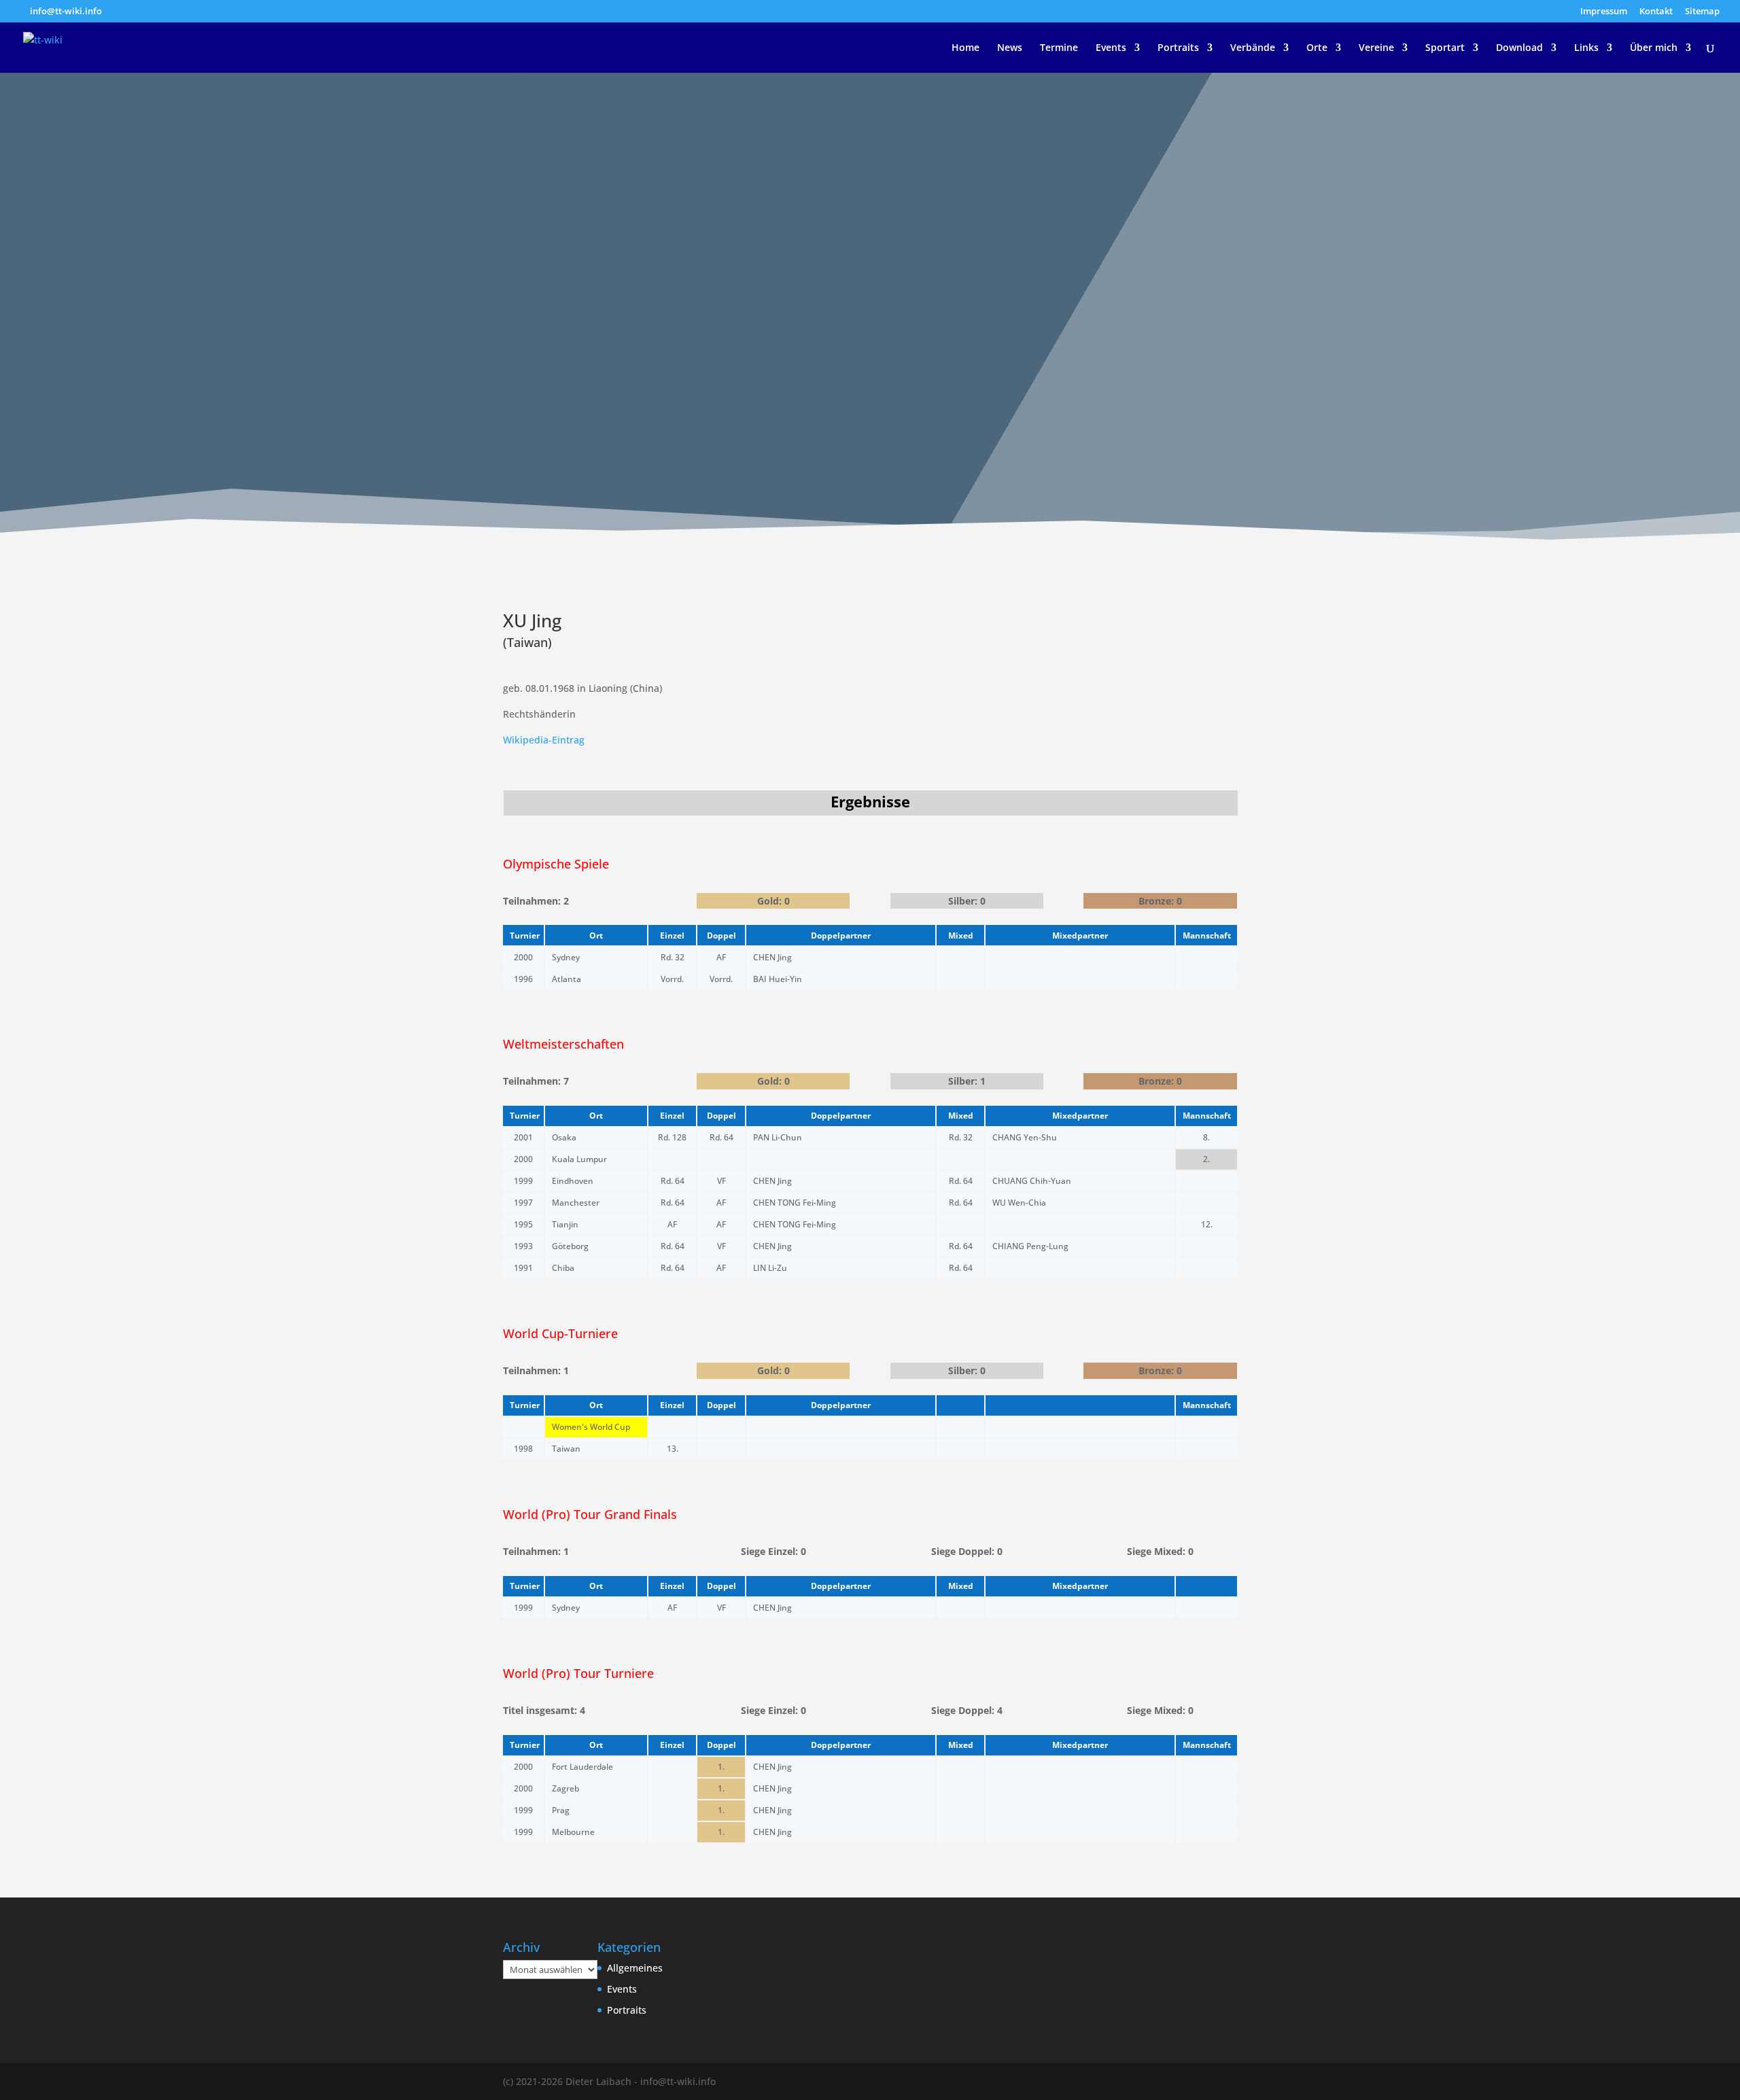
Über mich (1654, 48)
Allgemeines (635, 1968)
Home (965, 48)
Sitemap (1702, 12)
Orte (1317, 48)
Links (1586, 48)
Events (1111, 48)
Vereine (1376, 48)
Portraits (1178, 48)
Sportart (1445, 48)
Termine (1059, 48)
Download (1519, 48)
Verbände (1253, 48)
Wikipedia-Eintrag (544, 740)
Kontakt (1656, 12)
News (1010, 48)
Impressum (1604, 12)
